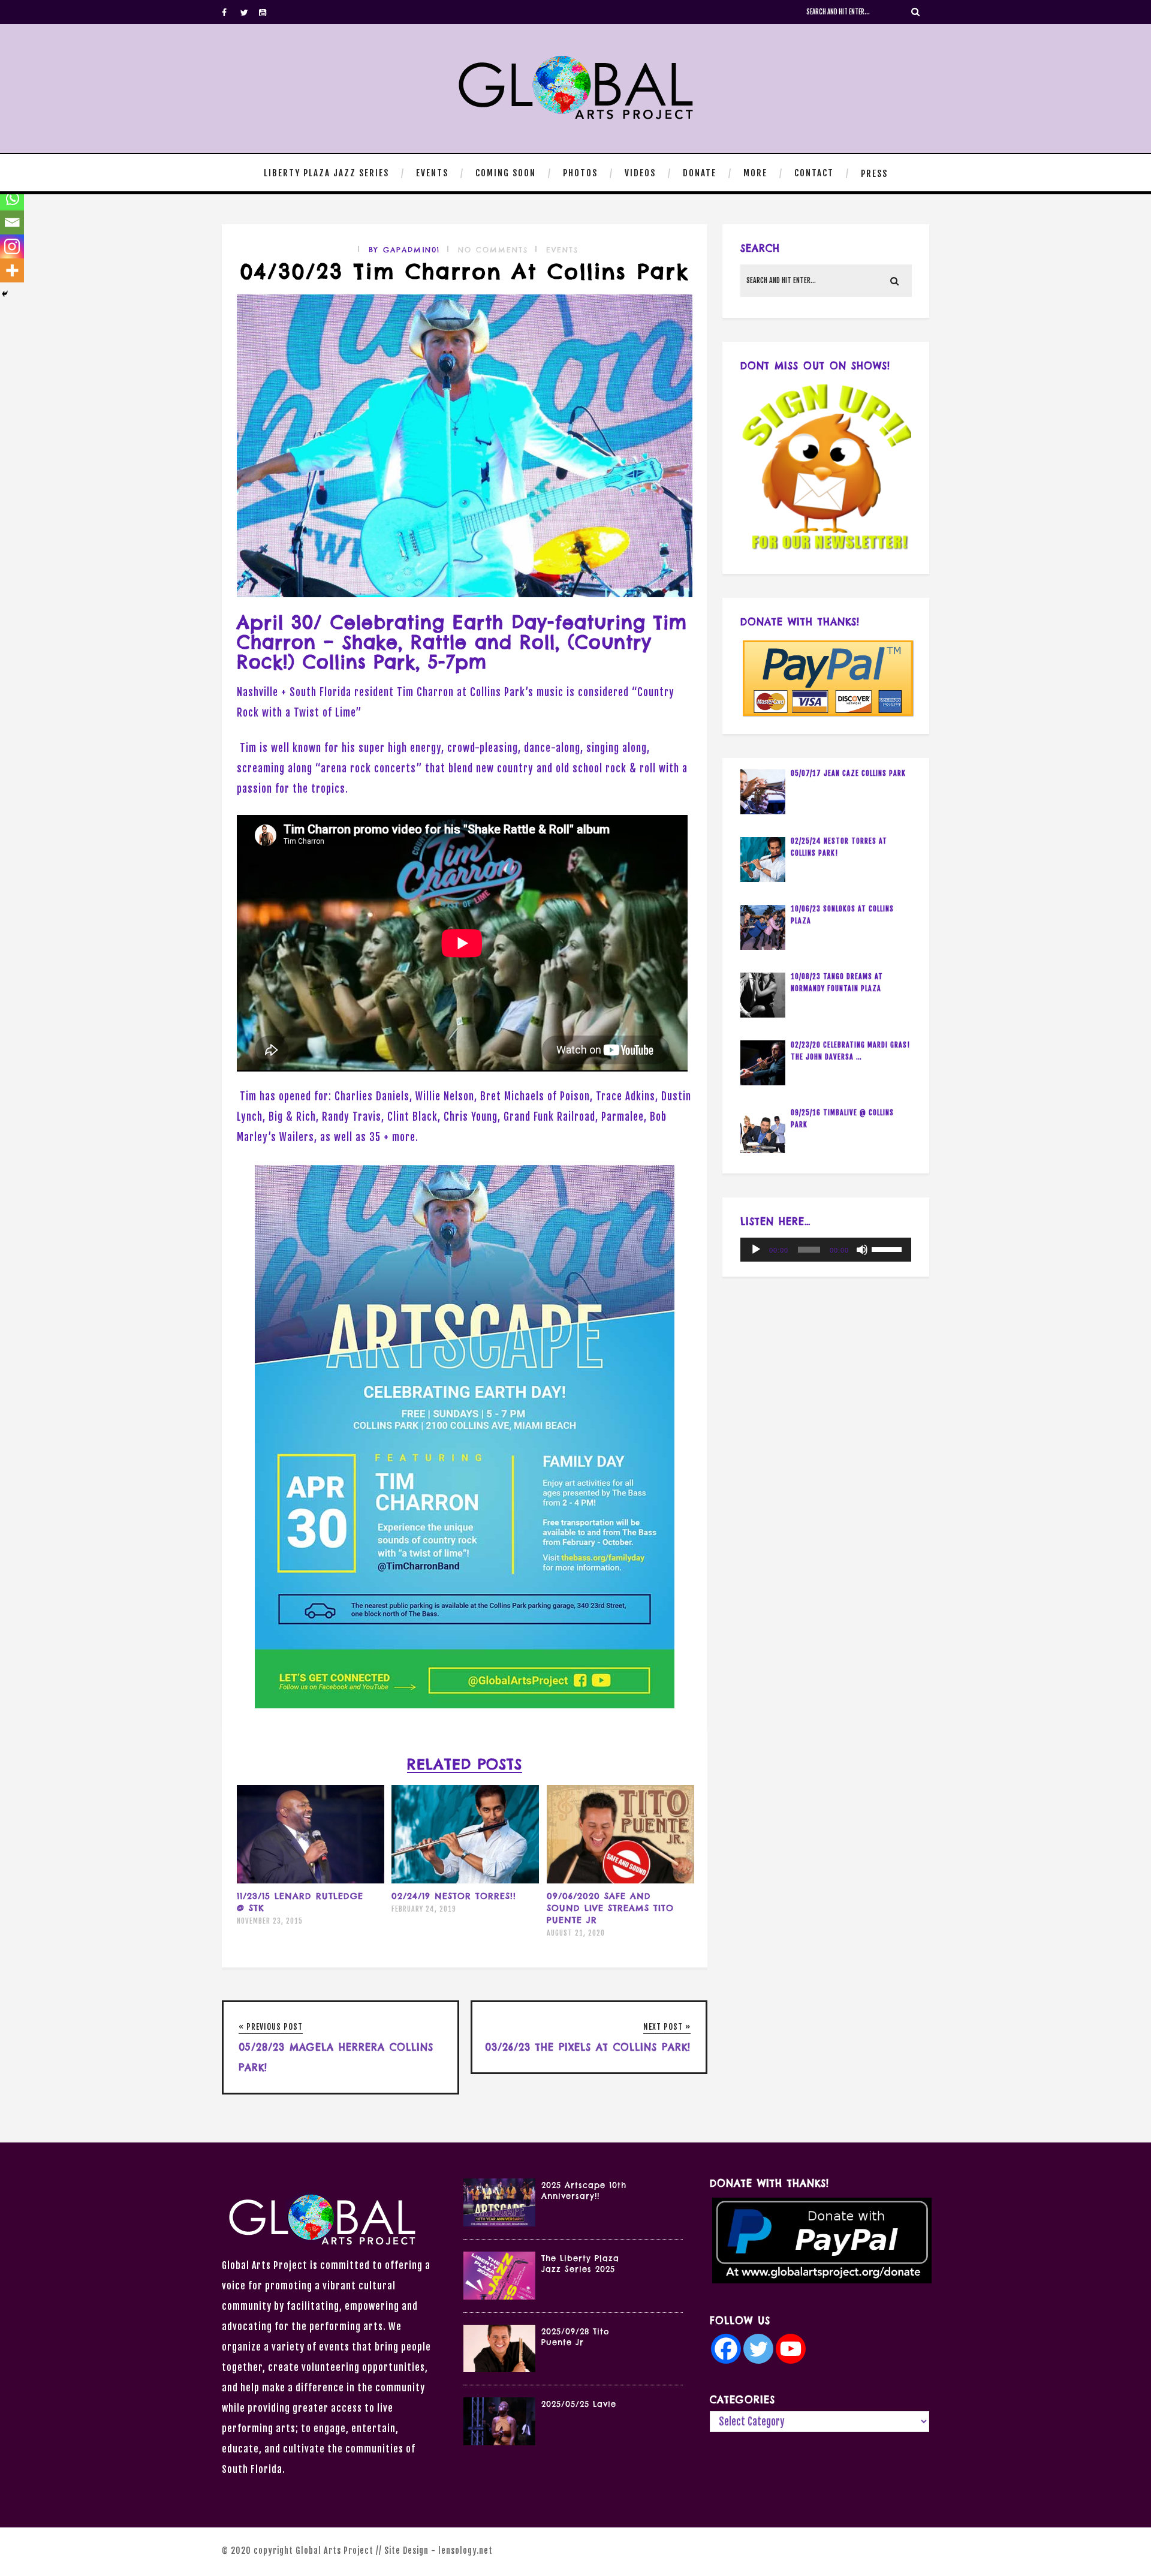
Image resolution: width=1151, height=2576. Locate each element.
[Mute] (862, 1250)
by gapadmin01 (404, 250)
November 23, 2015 (270, 1921)
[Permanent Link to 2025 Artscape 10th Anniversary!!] (499, 2223)
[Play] (756, 1250)
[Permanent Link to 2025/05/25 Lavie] (499, 2441)
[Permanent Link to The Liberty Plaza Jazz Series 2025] (499, 2296)
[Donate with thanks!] (826, 678)
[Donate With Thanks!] (819, 2241)
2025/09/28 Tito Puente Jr (575, 2337)
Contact (814, 173)
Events (562, 250)
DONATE (700, 173)
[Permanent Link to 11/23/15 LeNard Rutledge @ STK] (311, 1880)
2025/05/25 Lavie (579, 2404)
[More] (12, 270)
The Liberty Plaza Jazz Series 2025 (580, 2264)
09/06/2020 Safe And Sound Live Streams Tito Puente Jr (610, 1908)
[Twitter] (249, 12)
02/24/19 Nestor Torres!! (454, 1896)
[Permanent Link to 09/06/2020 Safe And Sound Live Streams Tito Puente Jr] (620, 1880)
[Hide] (5, 294)
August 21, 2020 (576, 1933)
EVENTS (432, 173)
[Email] (12, 222)
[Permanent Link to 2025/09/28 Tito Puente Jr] (499, 2368)
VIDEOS (640, 173)
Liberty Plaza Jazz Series (326, 173)
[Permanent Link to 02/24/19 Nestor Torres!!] (465, 1880)
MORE (755, 173)
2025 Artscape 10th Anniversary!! (584, 2190)
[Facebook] (231, 12)
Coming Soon (506, 173)
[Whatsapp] (12, 198)
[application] (826, 1250)
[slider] (888, 1248)
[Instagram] (12, 246)
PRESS (874, 174)
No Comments (493, 250)
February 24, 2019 (424, 1909)
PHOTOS (580, 173)
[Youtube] (268, 12)
